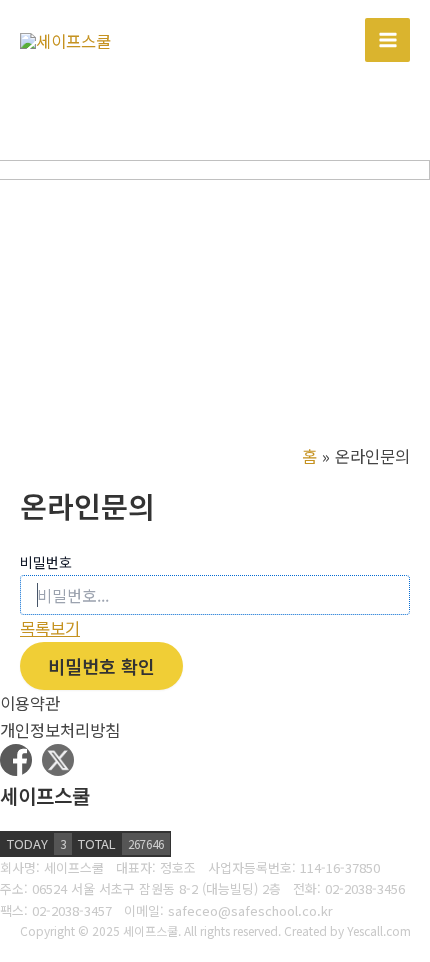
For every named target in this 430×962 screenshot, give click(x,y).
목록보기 (50, 628)
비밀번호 (46, 562)
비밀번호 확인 (101, 666)
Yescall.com (379, 930)
